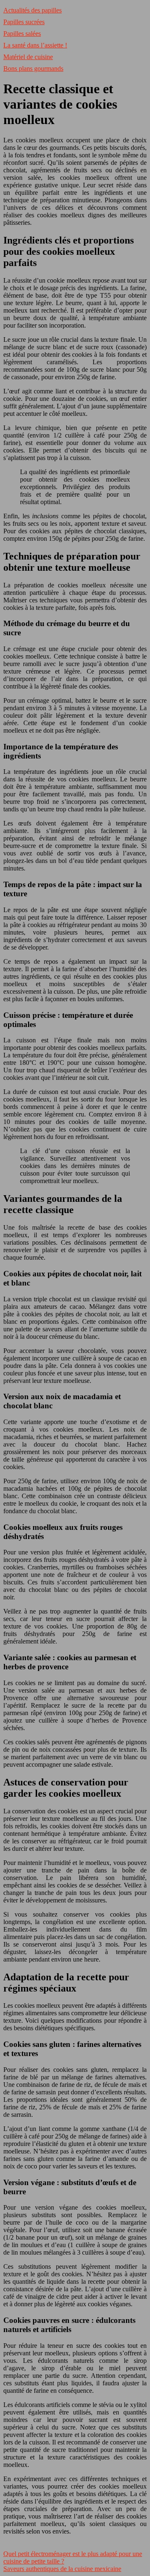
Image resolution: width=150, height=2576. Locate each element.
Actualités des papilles (32, 10)
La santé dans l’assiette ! (35, 45)
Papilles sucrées (24, 22)
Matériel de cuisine (28, 57)
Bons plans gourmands (33, 68)
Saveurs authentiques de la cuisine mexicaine (62, 2569)
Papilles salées (22, 34)
